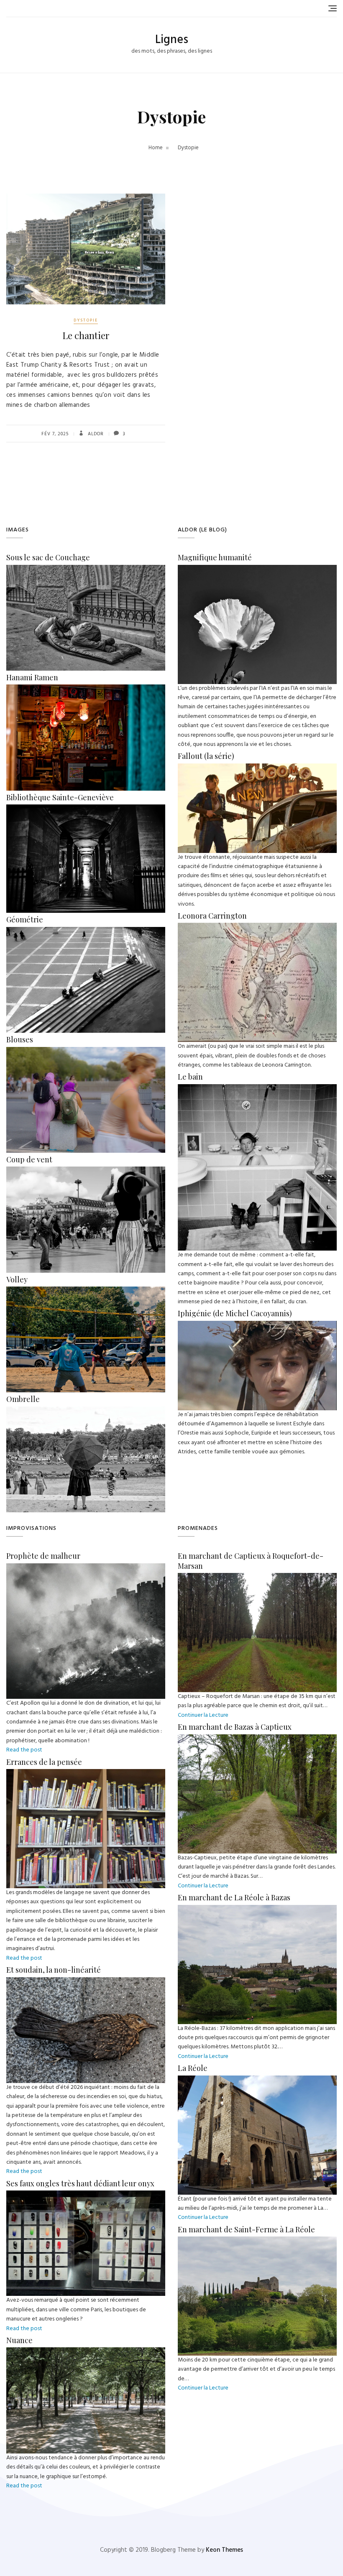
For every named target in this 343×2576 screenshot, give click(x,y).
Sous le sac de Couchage (48, 557)
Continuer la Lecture (203, 1715)
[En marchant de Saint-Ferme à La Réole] (257, 2241)
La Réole (193, 2068)
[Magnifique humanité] (257, 569)
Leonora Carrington (212, 916)
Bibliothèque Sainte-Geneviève (60, 797)
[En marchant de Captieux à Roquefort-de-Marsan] (257, 1577)
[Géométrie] (86, 931)
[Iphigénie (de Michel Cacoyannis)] (257, 1325)
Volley (17, 1279)
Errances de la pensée (44, 1762)
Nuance (19, 2340)
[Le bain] (257, 1089)
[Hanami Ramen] (86, 689)
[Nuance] (86, 2352)
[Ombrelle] (86, 1411)
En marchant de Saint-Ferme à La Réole (246, 2229)
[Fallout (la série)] (257, 768)
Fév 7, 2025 (55, 434)
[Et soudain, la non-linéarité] (86, 1982)
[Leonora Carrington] (257, 927)
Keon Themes (224, 2550)
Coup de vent (29, 1159)
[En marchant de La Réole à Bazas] (257, 1909)
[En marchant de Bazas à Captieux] (257, 1739)
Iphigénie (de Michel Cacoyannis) (235, 1313)
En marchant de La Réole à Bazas (234, 1897)
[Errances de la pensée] (86, 1773)
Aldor (95, 434)
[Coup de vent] (86, 1171)
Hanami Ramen (32, 677)
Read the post (24, 1750)
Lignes (172, 40)
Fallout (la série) (206, 756)
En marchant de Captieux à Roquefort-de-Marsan (251, 1561)
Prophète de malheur (43, 1556)
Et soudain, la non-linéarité (54, 1970)
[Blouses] (86, 1051)
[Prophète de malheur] (86, 1568)
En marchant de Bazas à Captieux (235, 1727)
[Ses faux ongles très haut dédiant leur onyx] (86, 2195)
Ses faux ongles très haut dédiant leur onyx (80, 2183)
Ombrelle (23, 1399)
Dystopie (86, 320)
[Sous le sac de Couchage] (86, 569)
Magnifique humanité (215, 557)
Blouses (20, 1039)
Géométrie (25, 919)
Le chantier (86, 335)
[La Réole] (257, 2080)
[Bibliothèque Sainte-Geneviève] (86, 809)
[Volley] (86, 1291)
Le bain (190, 1077)
